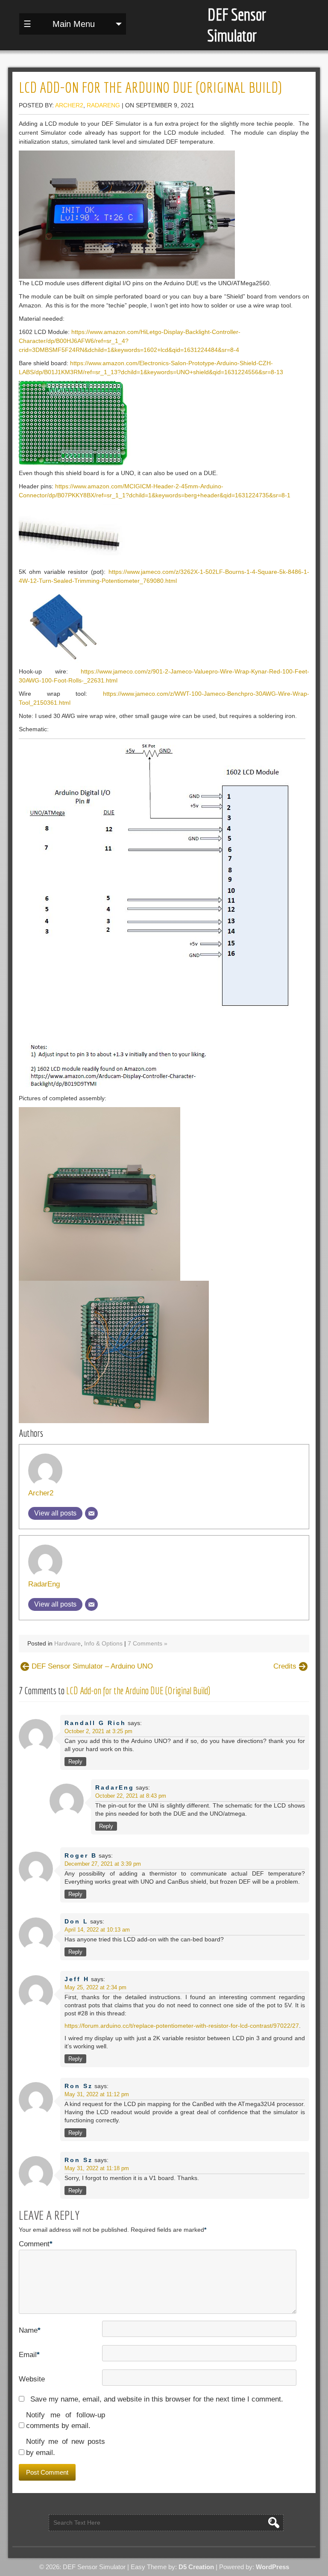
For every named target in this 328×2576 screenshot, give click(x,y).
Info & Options (103, 1643)
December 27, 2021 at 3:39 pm (103, 1864)
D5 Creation (196, 2567)
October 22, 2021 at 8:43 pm (131, 1796)
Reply (75, 1762)
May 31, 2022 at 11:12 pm (97, 2094)
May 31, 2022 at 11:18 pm (97, 2168)
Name (30, 2330)
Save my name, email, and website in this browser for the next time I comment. (157, 2399)
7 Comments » (148, 1643)
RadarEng (103, 105)
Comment (36, 2244)
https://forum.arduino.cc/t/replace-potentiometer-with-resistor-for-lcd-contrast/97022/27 (182, 2026)
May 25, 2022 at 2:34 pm (95, 1987)
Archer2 (69, 105)
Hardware (67, 1643)
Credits (285, 1666)
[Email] (91, 1513)
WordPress (272, 2567)
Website (32, 2379)
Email (29, 2355)
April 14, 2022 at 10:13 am (97, 1930)
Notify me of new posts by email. (66, 2447)
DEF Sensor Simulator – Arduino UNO (92, 1666)
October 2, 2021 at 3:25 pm (98, 1731)
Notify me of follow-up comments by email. (66, 2421)
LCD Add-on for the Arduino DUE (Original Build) (138, 1691)
